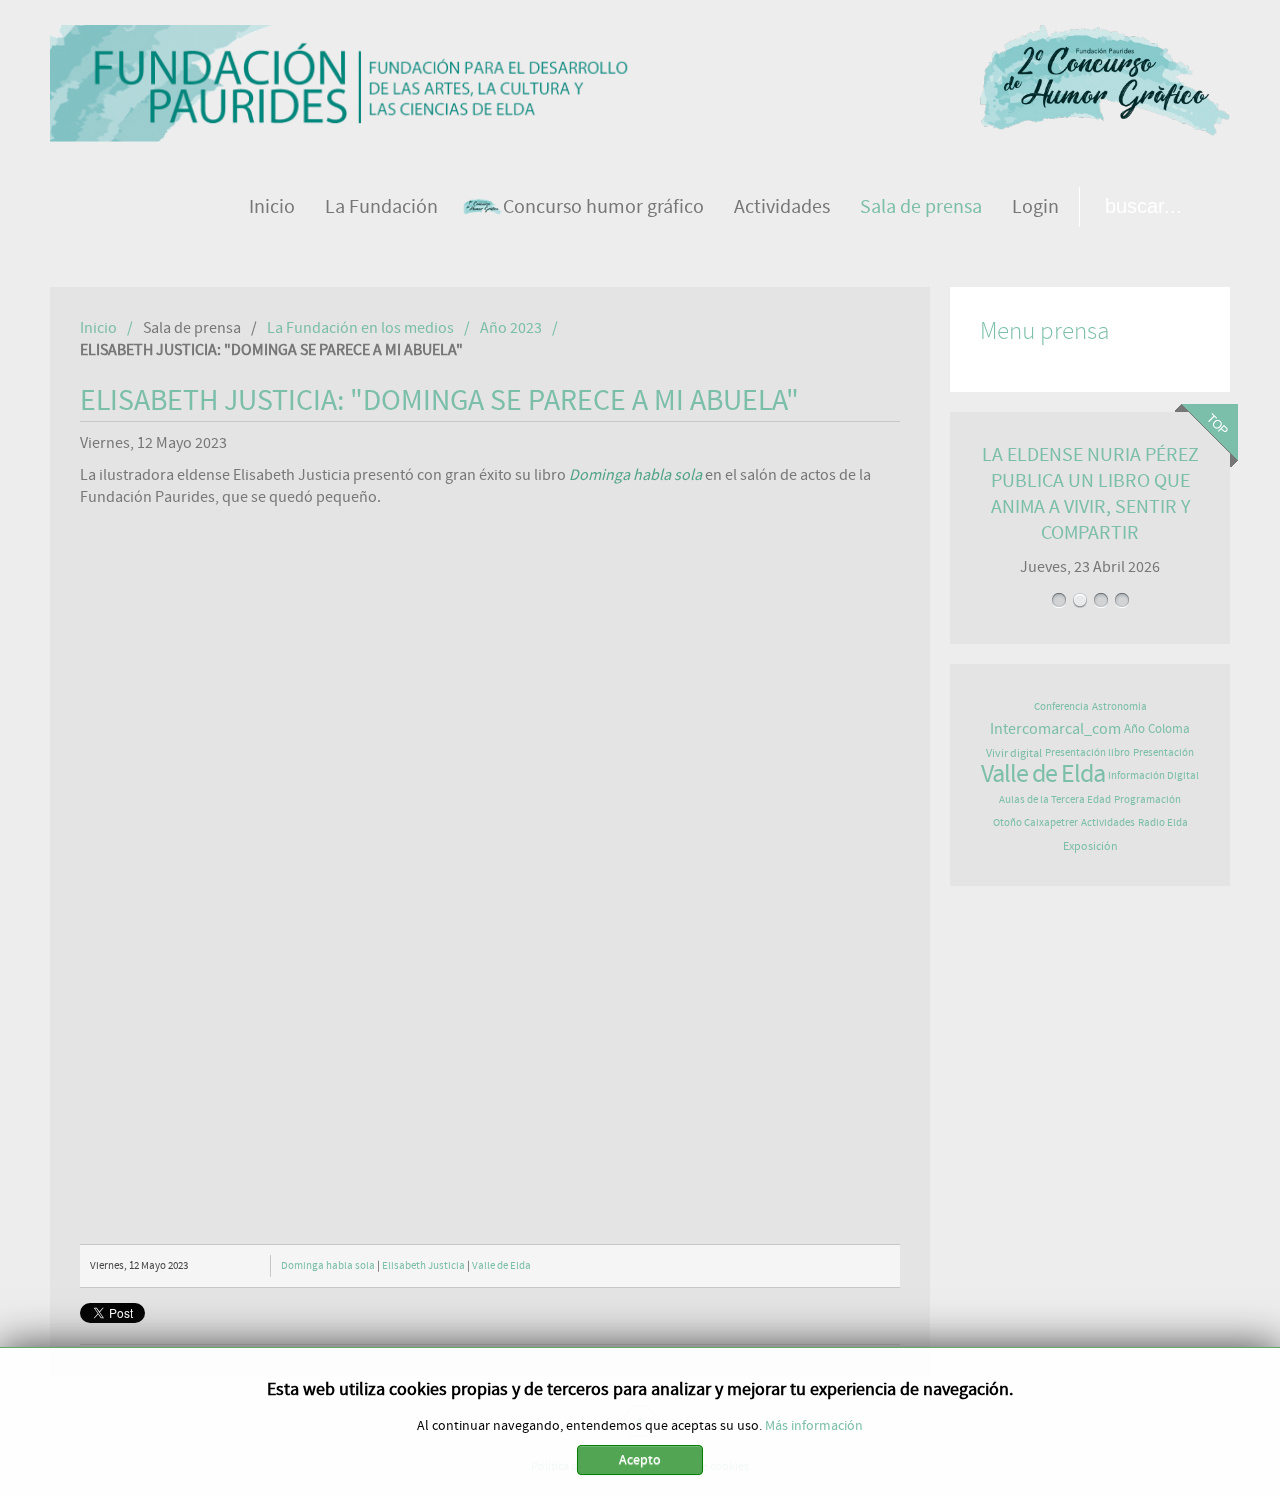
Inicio (98, 328)
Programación (1147, 799)
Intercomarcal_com (1055, 729)
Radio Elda (1163, 822)
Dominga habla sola (328, 1265)
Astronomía (1119, 706)
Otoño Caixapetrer (1035, 822)
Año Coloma (1157, 729)
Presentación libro (1087, 752)
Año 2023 (511, 328)
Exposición (1090, 846)
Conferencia (1061, 706)
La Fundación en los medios (360, 328)
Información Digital (1153, 775)
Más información (814, 1426)
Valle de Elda (501, 1265)
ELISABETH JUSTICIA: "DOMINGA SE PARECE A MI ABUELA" (439, 401)
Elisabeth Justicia (423, 1265)
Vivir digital (1014, 753)
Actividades (1108, 822)
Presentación (1163, 752)
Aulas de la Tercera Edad (1055, 799)
